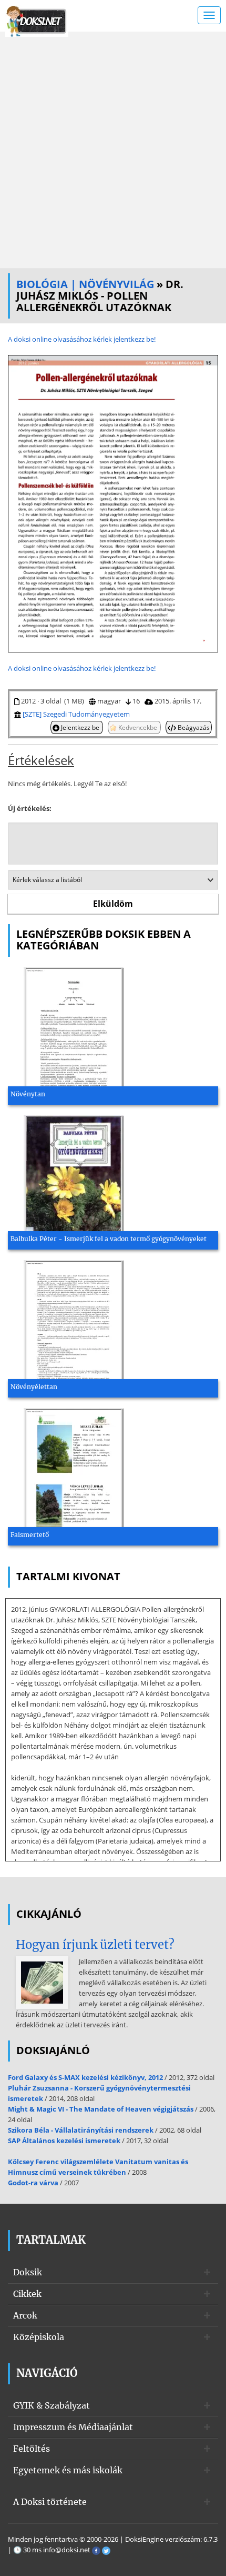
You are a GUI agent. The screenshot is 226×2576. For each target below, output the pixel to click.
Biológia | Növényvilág (85, 284)
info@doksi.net (67, 2550)
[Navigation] (209, 15)
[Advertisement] (113, 150)
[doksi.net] (37, 20)
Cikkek (27, 2294)
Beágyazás (193, 727)
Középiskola (39, 2337)
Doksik (28, 2272)
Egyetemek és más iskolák (68, 2470)
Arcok (25, 2315)
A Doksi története (50, 2502)
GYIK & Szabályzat (52, 2405)
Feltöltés (32, 2449)
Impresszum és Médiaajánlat (73, 2427)
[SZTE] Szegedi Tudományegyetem (76, 714)
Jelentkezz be (80, 727)
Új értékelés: (30, 808)
